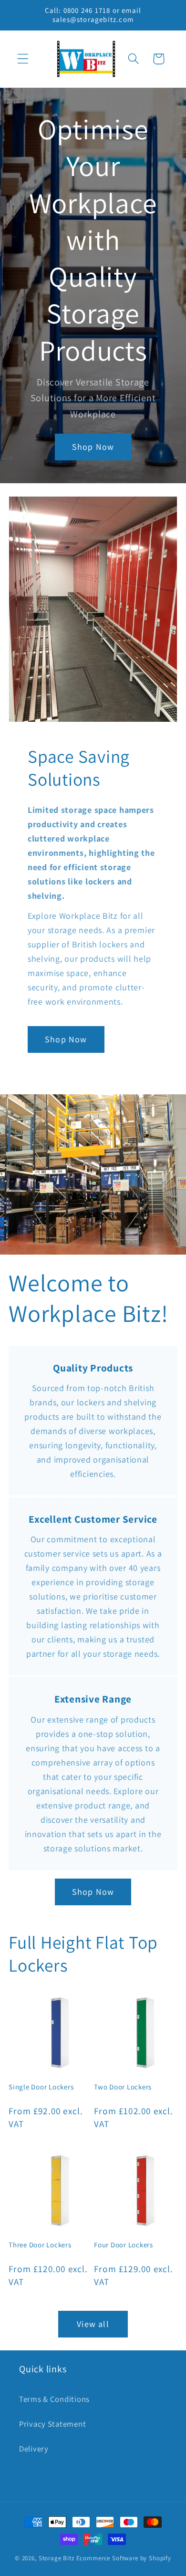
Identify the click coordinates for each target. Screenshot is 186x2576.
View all (93, 2324)
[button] (23, 59)
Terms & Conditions (54, 2399)
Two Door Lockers (123, 2087)
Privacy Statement (52, 2424)
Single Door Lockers (41, 2087)
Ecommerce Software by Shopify (124, 2558)
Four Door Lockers (124, 2245)
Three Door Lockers (40, 2245)
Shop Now (93, 447)
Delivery (34, 2449)
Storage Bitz (57, 2558)
